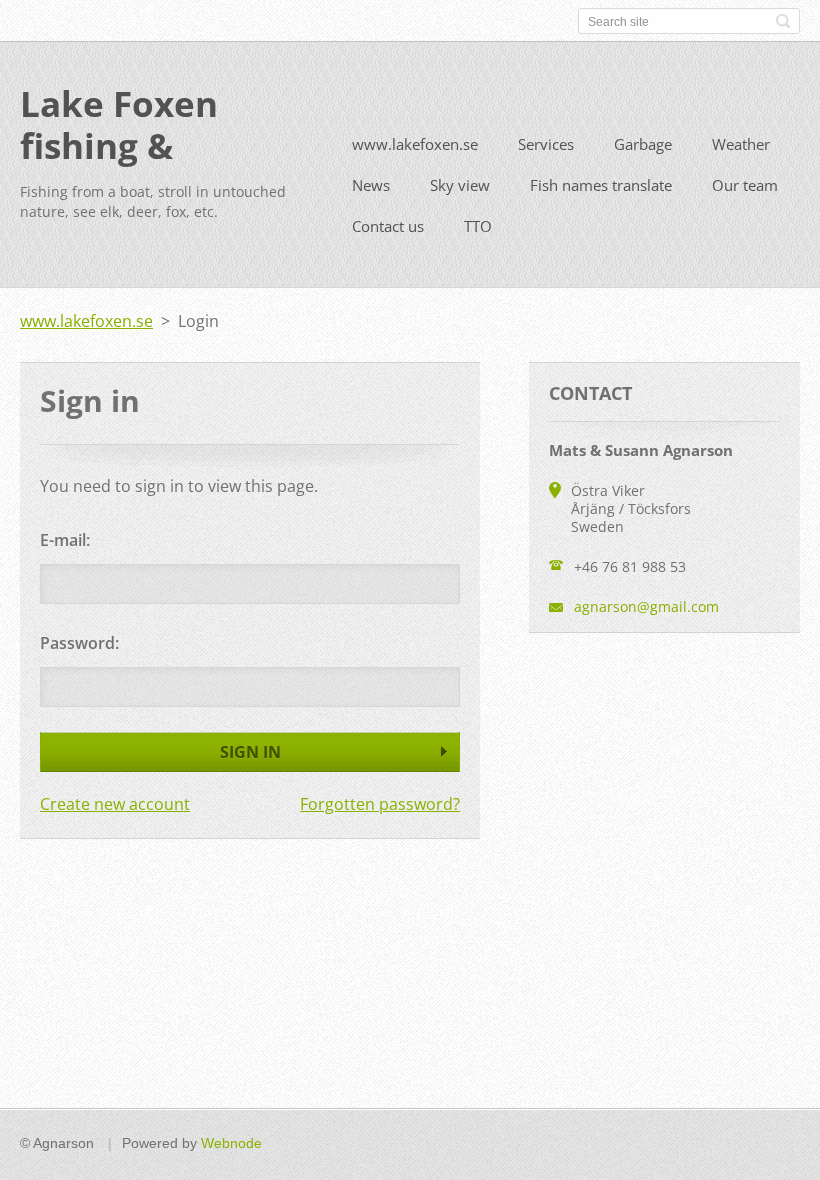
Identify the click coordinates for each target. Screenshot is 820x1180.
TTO (478, 226)
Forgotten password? (380, 804)
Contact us (388, 226)
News (371, 185)
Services (546, 144)
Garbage (643, 144)
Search (783, 21)
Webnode (231, 1143)
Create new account (115, 804)
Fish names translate (601, 185)
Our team (745, 185)
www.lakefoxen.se (415, 144)
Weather (741, 144)
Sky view (460, 185)
